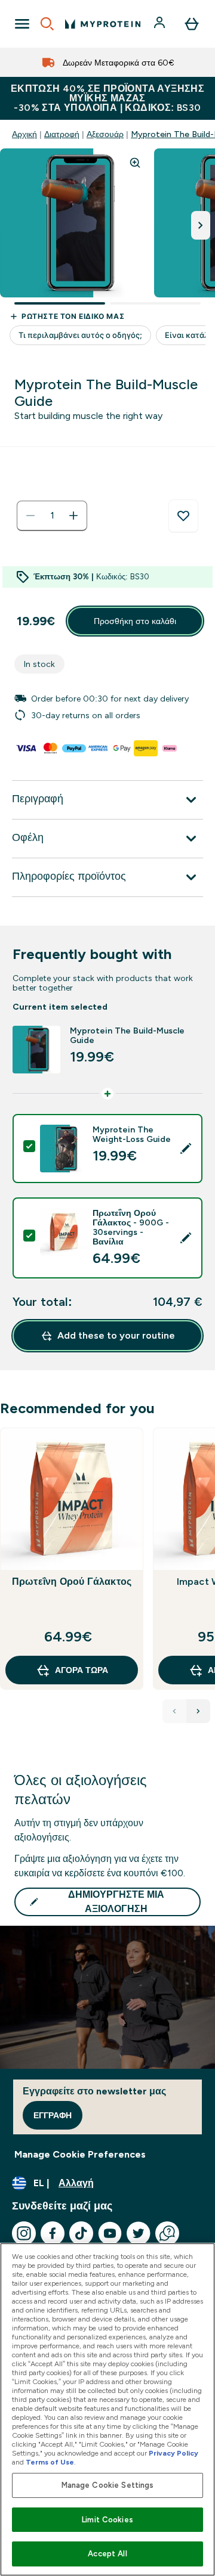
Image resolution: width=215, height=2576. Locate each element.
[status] (52, 516)
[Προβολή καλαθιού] (192, 24)
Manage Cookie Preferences (80, 2154)
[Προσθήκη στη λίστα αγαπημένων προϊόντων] (183, 516)
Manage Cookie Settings (108, 2485)
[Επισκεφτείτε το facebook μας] (53, 2233)
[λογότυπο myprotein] (103, 24)
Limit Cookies (107, 2520)
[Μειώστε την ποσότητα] (30, 516)
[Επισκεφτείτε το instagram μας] (24, 2233)
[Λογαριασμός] (161, 24)
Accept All (107, 2554)
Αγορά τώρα (82, 1670)
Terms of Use (50, 2462)
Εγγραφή (53, 2115)
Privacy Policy (173, 2453)
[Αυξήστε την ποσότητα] (73, 516)
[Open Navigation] (22, 24)
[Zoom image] (135, 163)
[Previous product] (174, 1711)
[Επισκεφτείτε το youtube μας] (110, 2233)
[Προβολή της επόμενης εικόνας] (201, 225)
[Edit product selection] (186, 1149)
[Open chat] (167, 2233)
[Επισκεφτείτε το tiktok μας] (81, 2233)
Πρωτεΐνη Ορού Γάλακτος (72, 1582)
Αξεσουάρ (105, 134)
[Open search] (47, 24)
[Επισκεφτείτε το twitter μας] (139, 2233)
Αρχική (24, 134)
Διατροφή (62, 134)
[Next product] (198, 1711)
